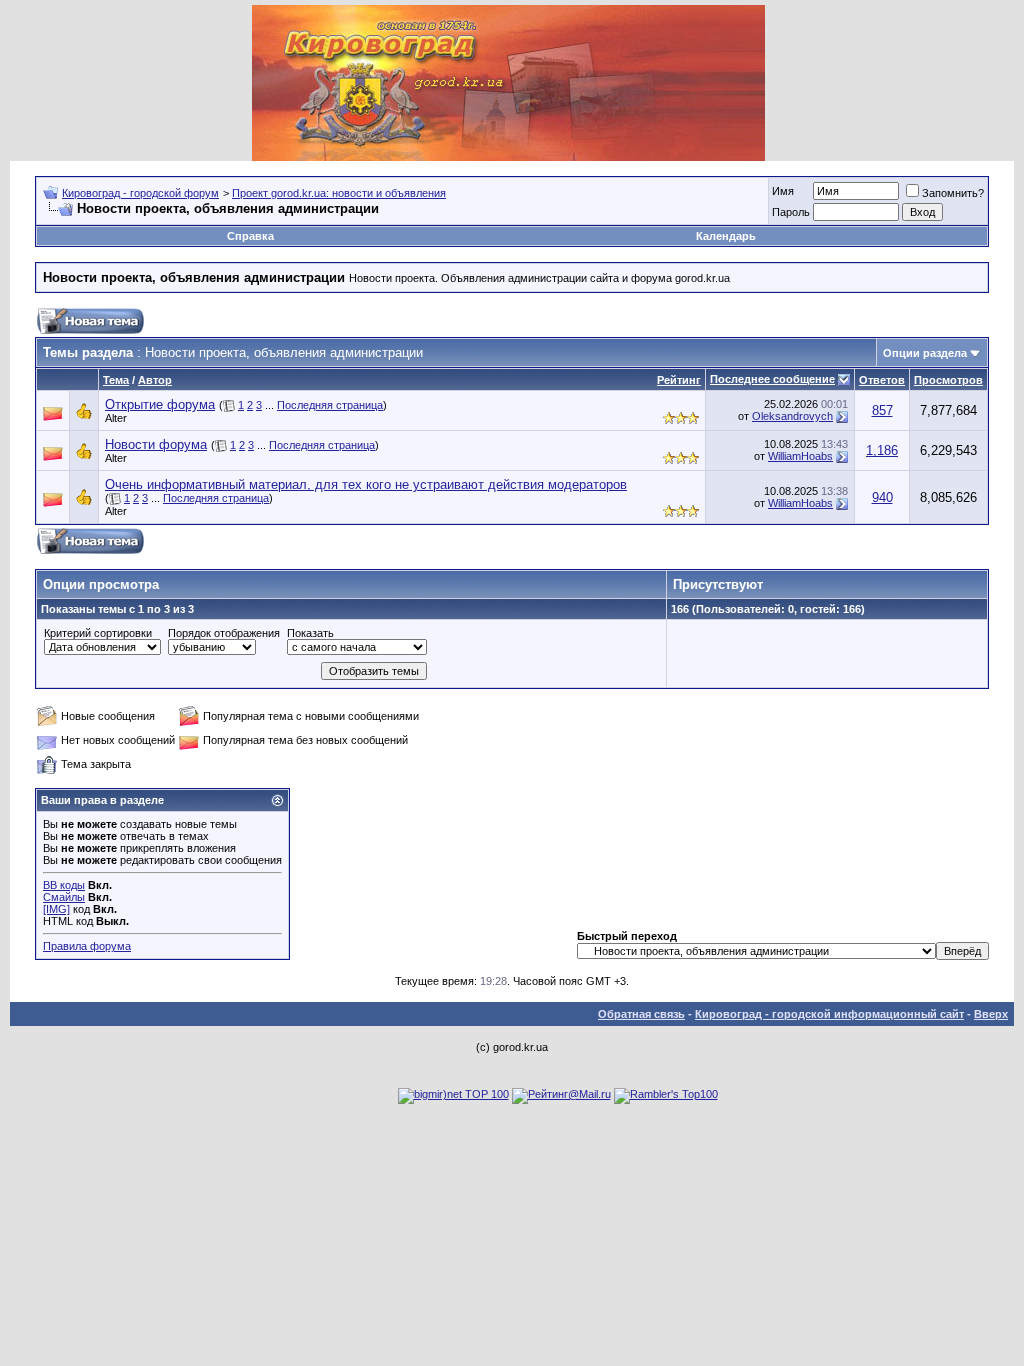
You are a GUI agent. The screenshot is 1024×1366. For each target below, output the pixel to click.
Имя (783, 191)
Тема (116, 380)
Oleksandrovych (792, 416)
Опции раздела (925, 353)
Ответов (882, 380)
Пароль (791, 212)
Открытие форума (160, 404)
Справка (250, 236)
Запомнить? (953, 193)
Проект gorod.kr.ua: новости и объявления (339, 193)
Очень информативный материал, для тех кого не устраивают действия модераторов (366, 484)
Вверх (991, 1014)
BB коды (64, 885)
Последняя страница (330, 405)
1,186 (882, 450)
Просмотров (948, 380)
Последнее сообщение (772, 379)
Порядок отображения (224, 633)
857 (882, 410)
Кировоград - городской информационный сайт (829, 1014)
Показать (310, 633)
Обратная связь (641, 1014)
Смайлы (64, 897)
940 (882, 497)
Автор (155, 380)
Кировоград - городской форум (140, 193)
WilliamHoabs (800, 456)
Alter (116, 418)
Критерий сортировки (98, 633)
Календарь (726, 236)
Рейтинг (679, 380)
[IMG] (56, 909)
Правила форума (87, 946)
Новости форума (156, 444)
